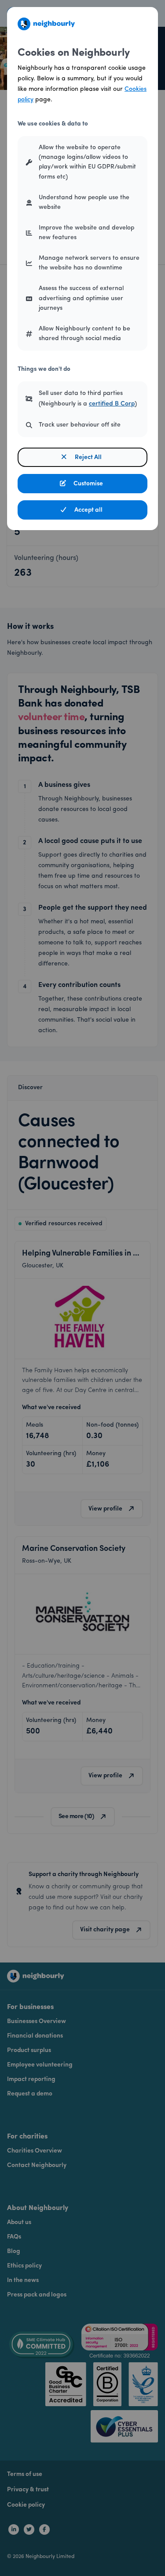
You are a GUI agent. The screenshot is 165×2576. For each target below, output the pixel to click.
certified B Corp (112, 404)
